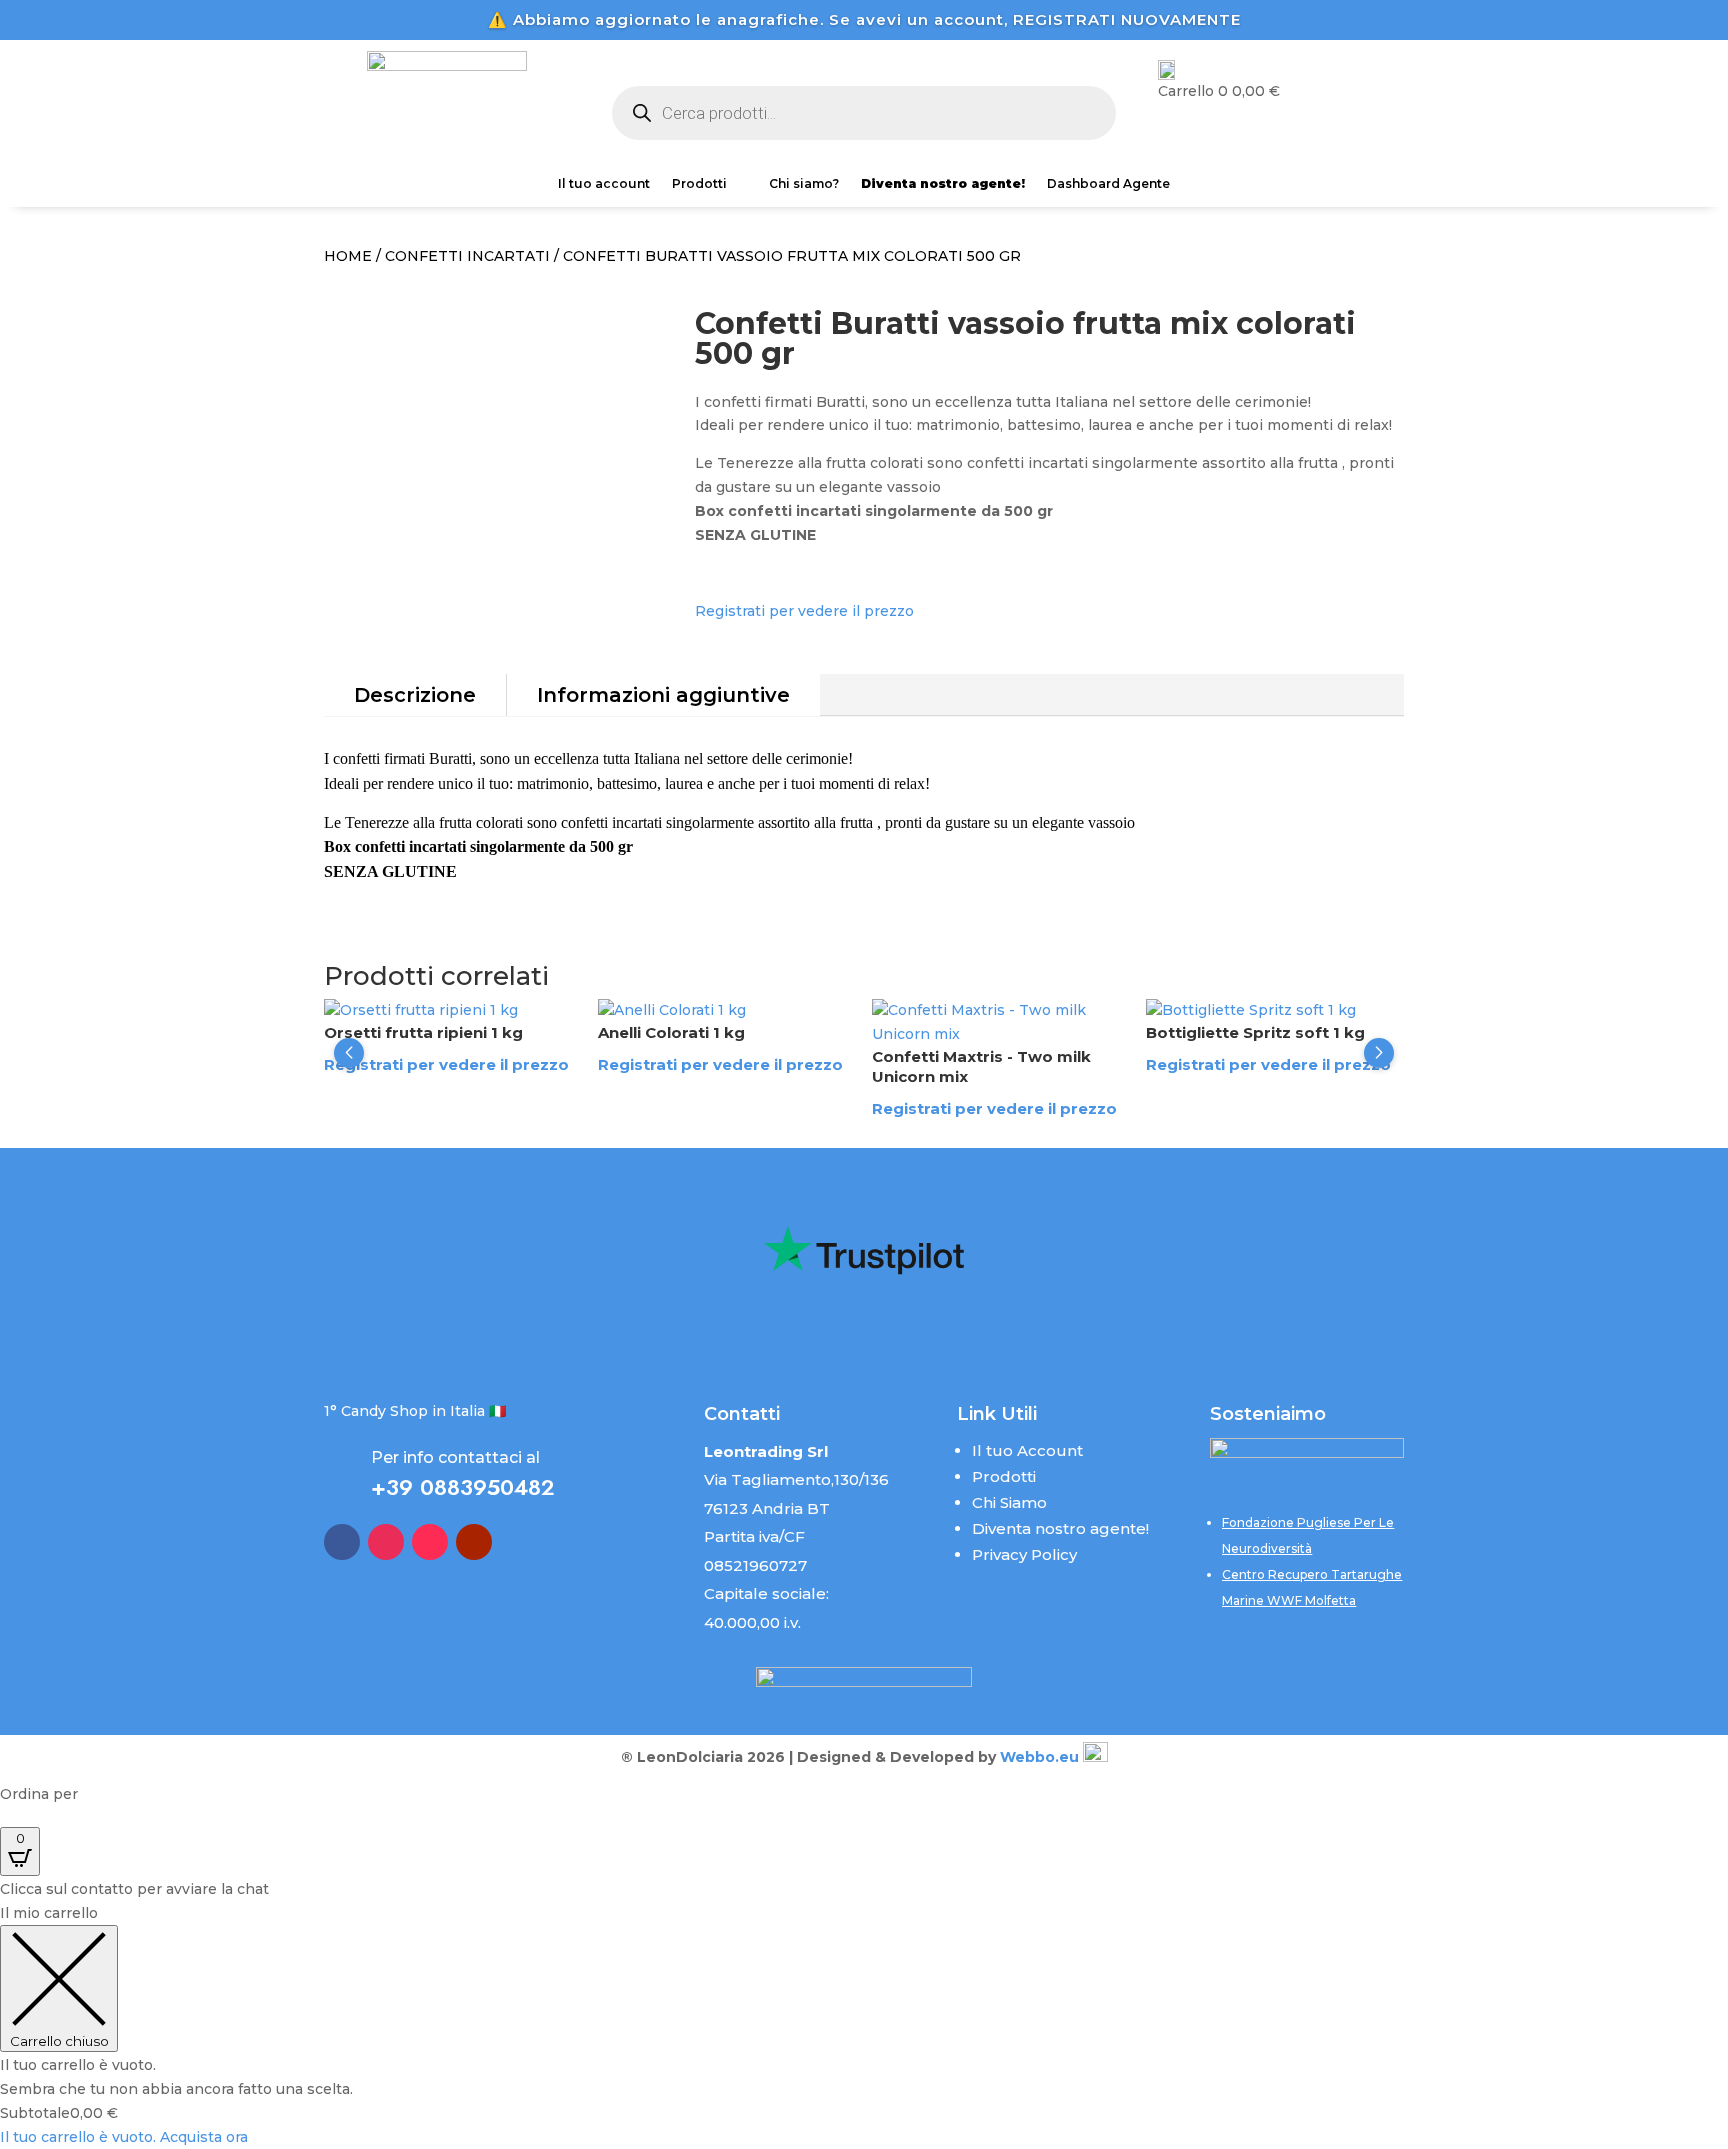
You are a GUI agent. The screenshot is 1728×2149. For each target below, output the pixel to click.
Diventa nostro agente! (1060, 1528)
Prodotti (699, 184)
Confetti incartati (467, 256)
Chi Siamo (1009, 1502)
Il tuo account (604, 184)
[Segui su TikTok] (430, 1542)
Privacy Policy (1024, 1554)
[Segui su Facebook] (342, 1542)
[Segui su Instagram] (386, 1542)
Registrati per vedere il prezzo (804, 611)
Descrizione (415, 695)
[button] (349, 1053)
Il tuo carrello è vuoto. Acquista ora (124, 2137)
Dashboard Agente (1108, 184)
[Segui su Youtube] (474, 1542)
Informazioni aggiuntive (663, 695)
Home (348, 256)
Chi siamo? (804, 184)
